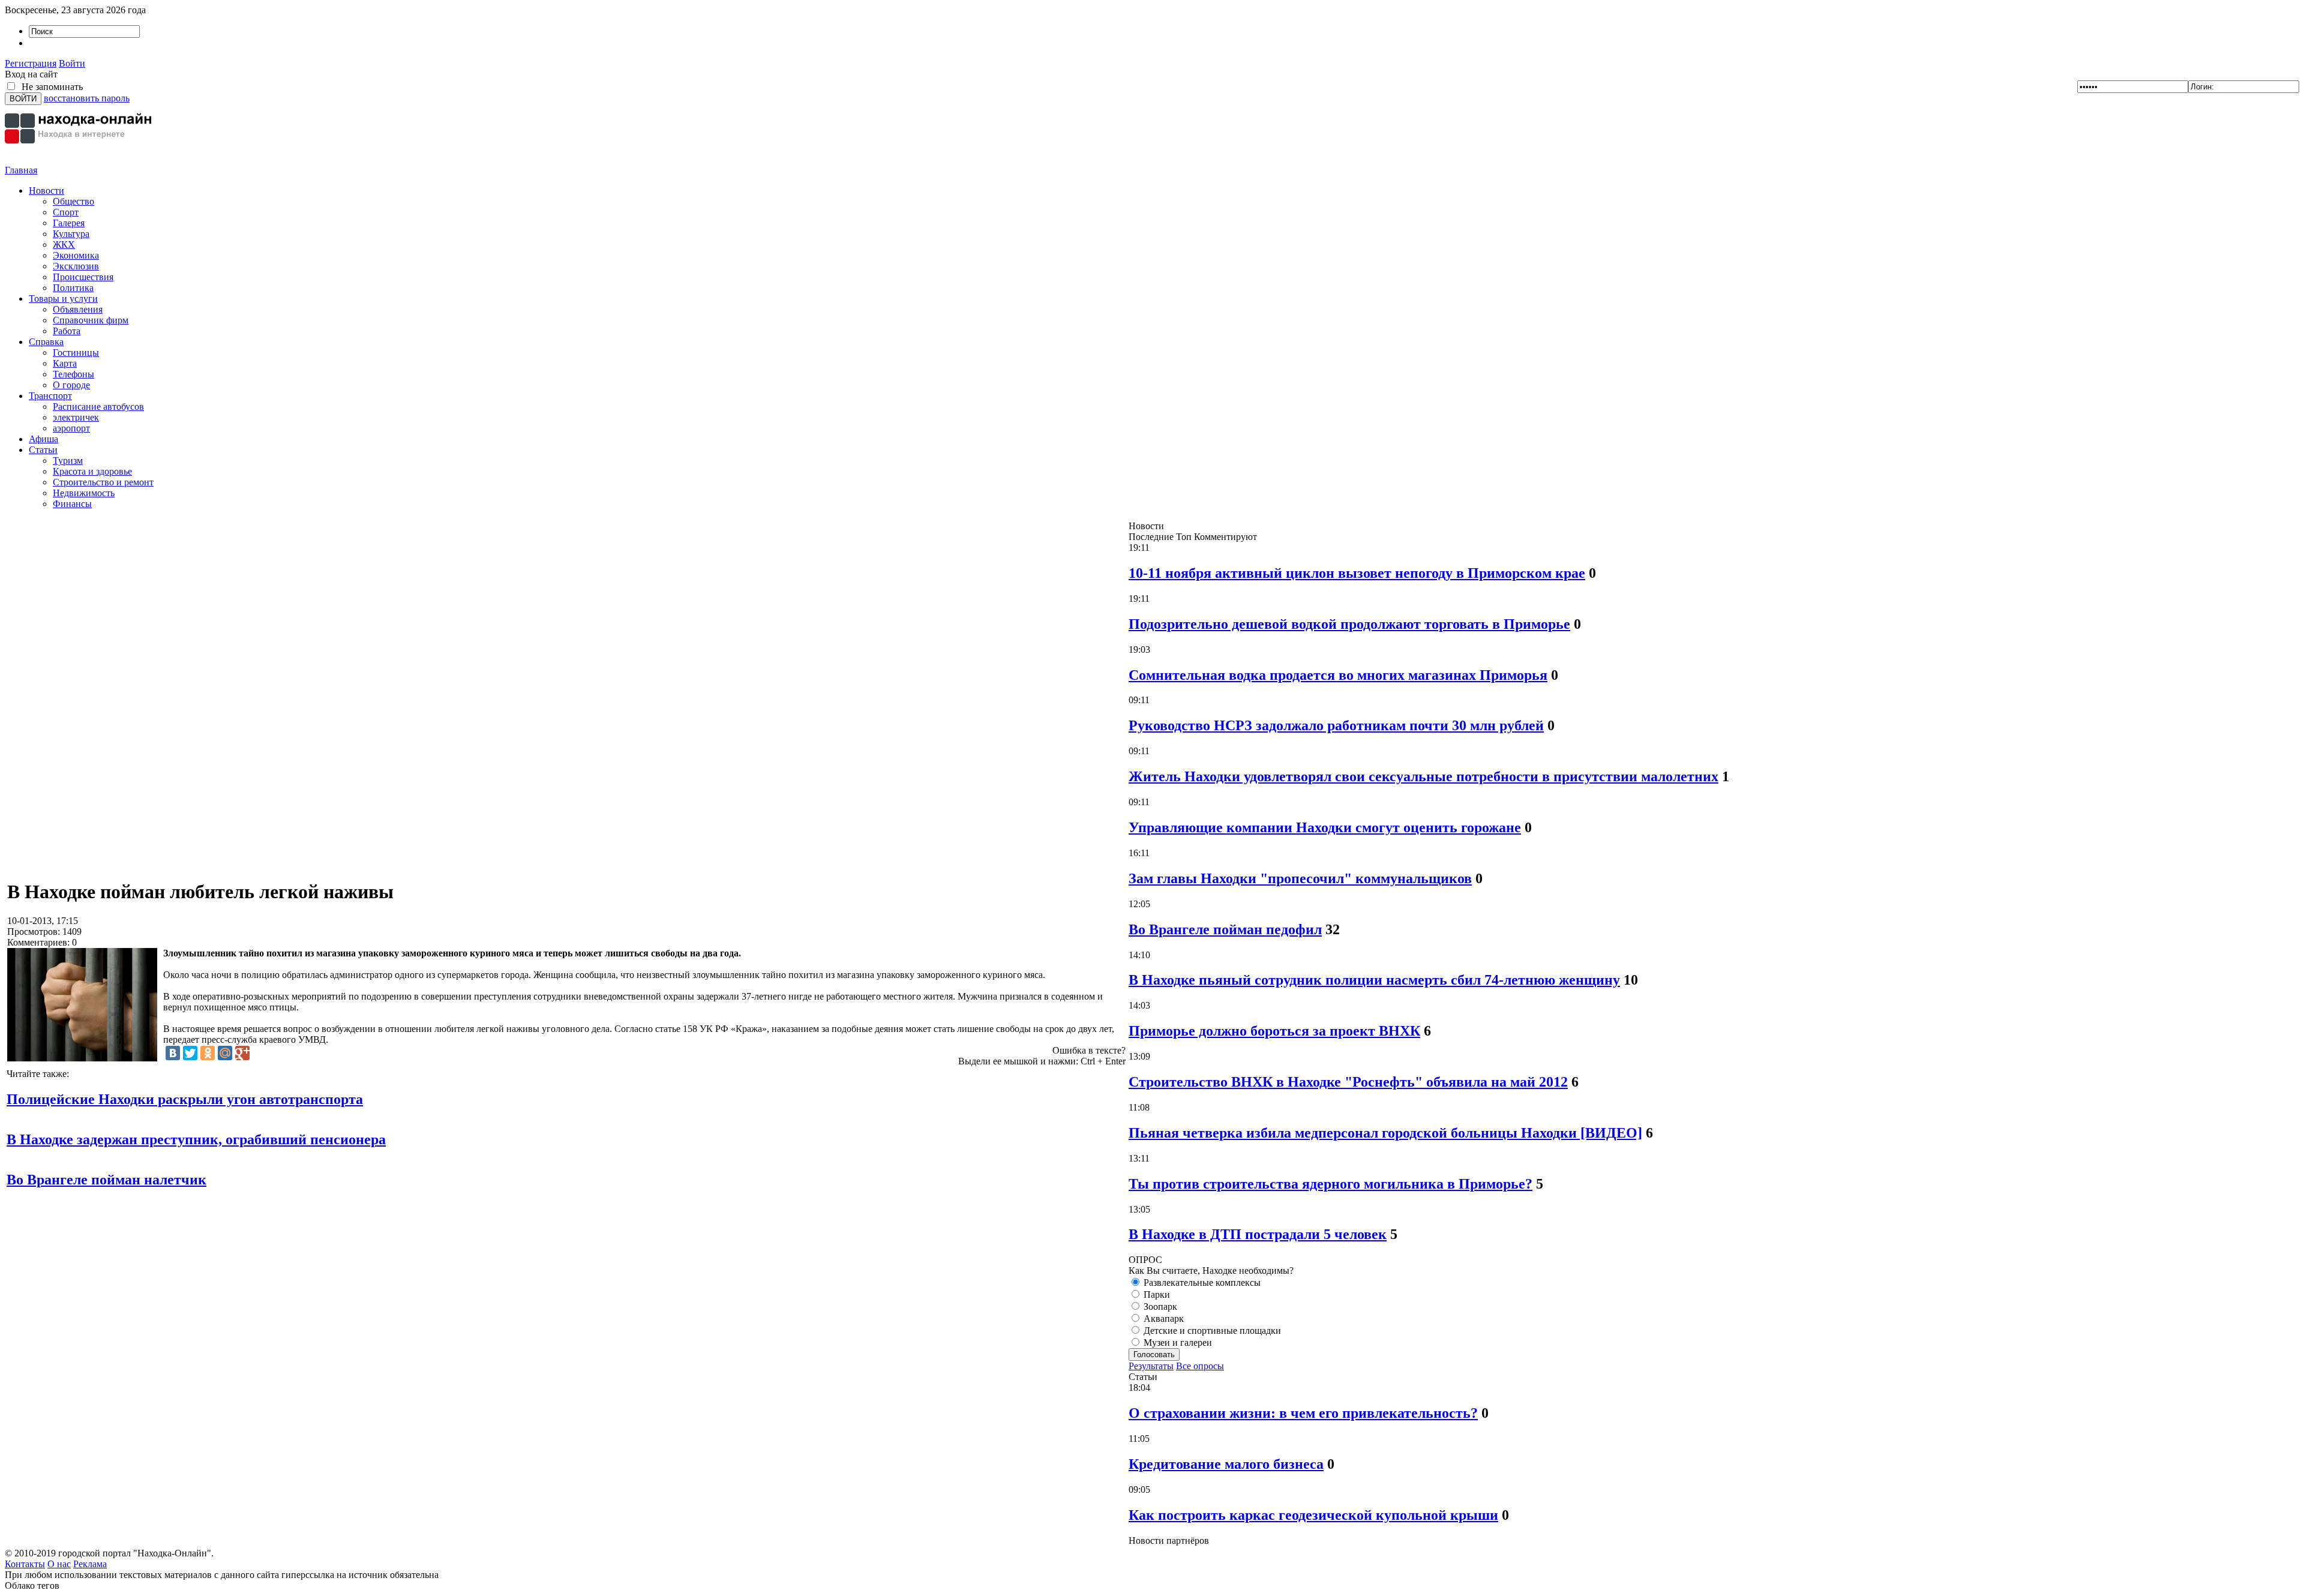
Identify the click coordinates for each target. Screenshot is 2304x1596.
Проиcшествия (83, 277)
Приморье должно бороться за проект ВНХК (1274, 1031)
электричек (76, 417)
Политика (73, 288)
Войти (72, 63)
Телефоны (73, 374)
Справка (46, 342)
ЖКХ (64, 244)
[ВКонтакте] (173, 1053)
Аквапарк (1162, 1318)
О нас (59, 1564)
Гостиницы (76, 352)
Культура (71, 234)
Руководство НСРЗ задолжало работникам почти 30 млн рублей (1336, 725)
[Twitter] (190, 1053)
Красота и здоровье (92, 471)
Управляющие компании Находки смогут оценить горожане (1325, 827)
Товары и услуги (63, 298)
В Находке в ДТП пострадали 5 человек (1258, 1234)
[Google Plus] (242, 1053)
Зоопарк (1159, 1306)
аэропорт (71, 428)
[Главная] (80, 162)
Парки (1156, 1294)
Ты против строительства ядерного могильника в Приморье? (1330, 1184)
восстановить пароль (87, 98)
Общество (73, 201)
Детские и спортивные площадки (1211, 1330)
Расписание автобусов (98, 406)
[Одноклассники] (208, 1053)
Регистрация (31, 63)
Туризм (68, 460)
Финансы (72, 504)
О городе (71, 385)
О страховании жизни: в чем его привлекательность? (1303, 1413)
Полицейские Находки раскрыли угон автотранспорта (185, 1099)
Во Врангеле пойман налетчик (106, 1180)
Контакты (25, 1564)
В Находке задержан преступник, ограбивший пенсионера (196, 1139)
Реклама (90, 1564)
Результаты (1151, 1366)
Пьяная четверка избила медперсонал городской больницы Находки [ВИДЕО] (1385, 1133)
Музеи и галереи (1177, 1342)
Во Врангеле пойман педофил (1225, 929)
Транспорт (50, 396)
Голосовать (1154, 1354)
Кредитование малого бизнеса (1226, 1464)
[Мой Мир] (225, 1053)
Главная (21, 170)
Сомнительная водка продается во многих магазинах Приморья (1338, 675)
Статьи (43, 450)
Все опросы (1200, 1366)
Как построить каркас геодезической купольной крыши (1313, 1515)
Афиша (43, 439)
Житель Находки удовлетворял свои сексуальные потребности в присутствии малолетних (1423, 776)
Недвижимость (84, 493)
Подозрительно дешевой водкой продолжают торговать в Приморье (1349, 624)
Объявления (78, 309)
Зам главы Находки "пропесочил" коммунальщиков (1300, 878)
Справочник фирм (91, 320)
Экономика (76, 255)
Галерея (69, 223)
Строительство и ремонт (103, 482)
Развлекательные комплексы (1201, 1282)
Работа (67, 331)
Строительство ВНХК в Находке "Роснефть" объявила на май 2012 (1348, 1082)
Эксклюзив (76, 266)
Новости (46, 190)
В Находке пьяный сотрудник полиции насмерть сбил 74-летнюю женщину (1374, 980)
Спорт (66, 212)
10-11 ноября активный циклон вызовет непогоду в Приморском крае (1357, 573)
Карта (65, 363)
